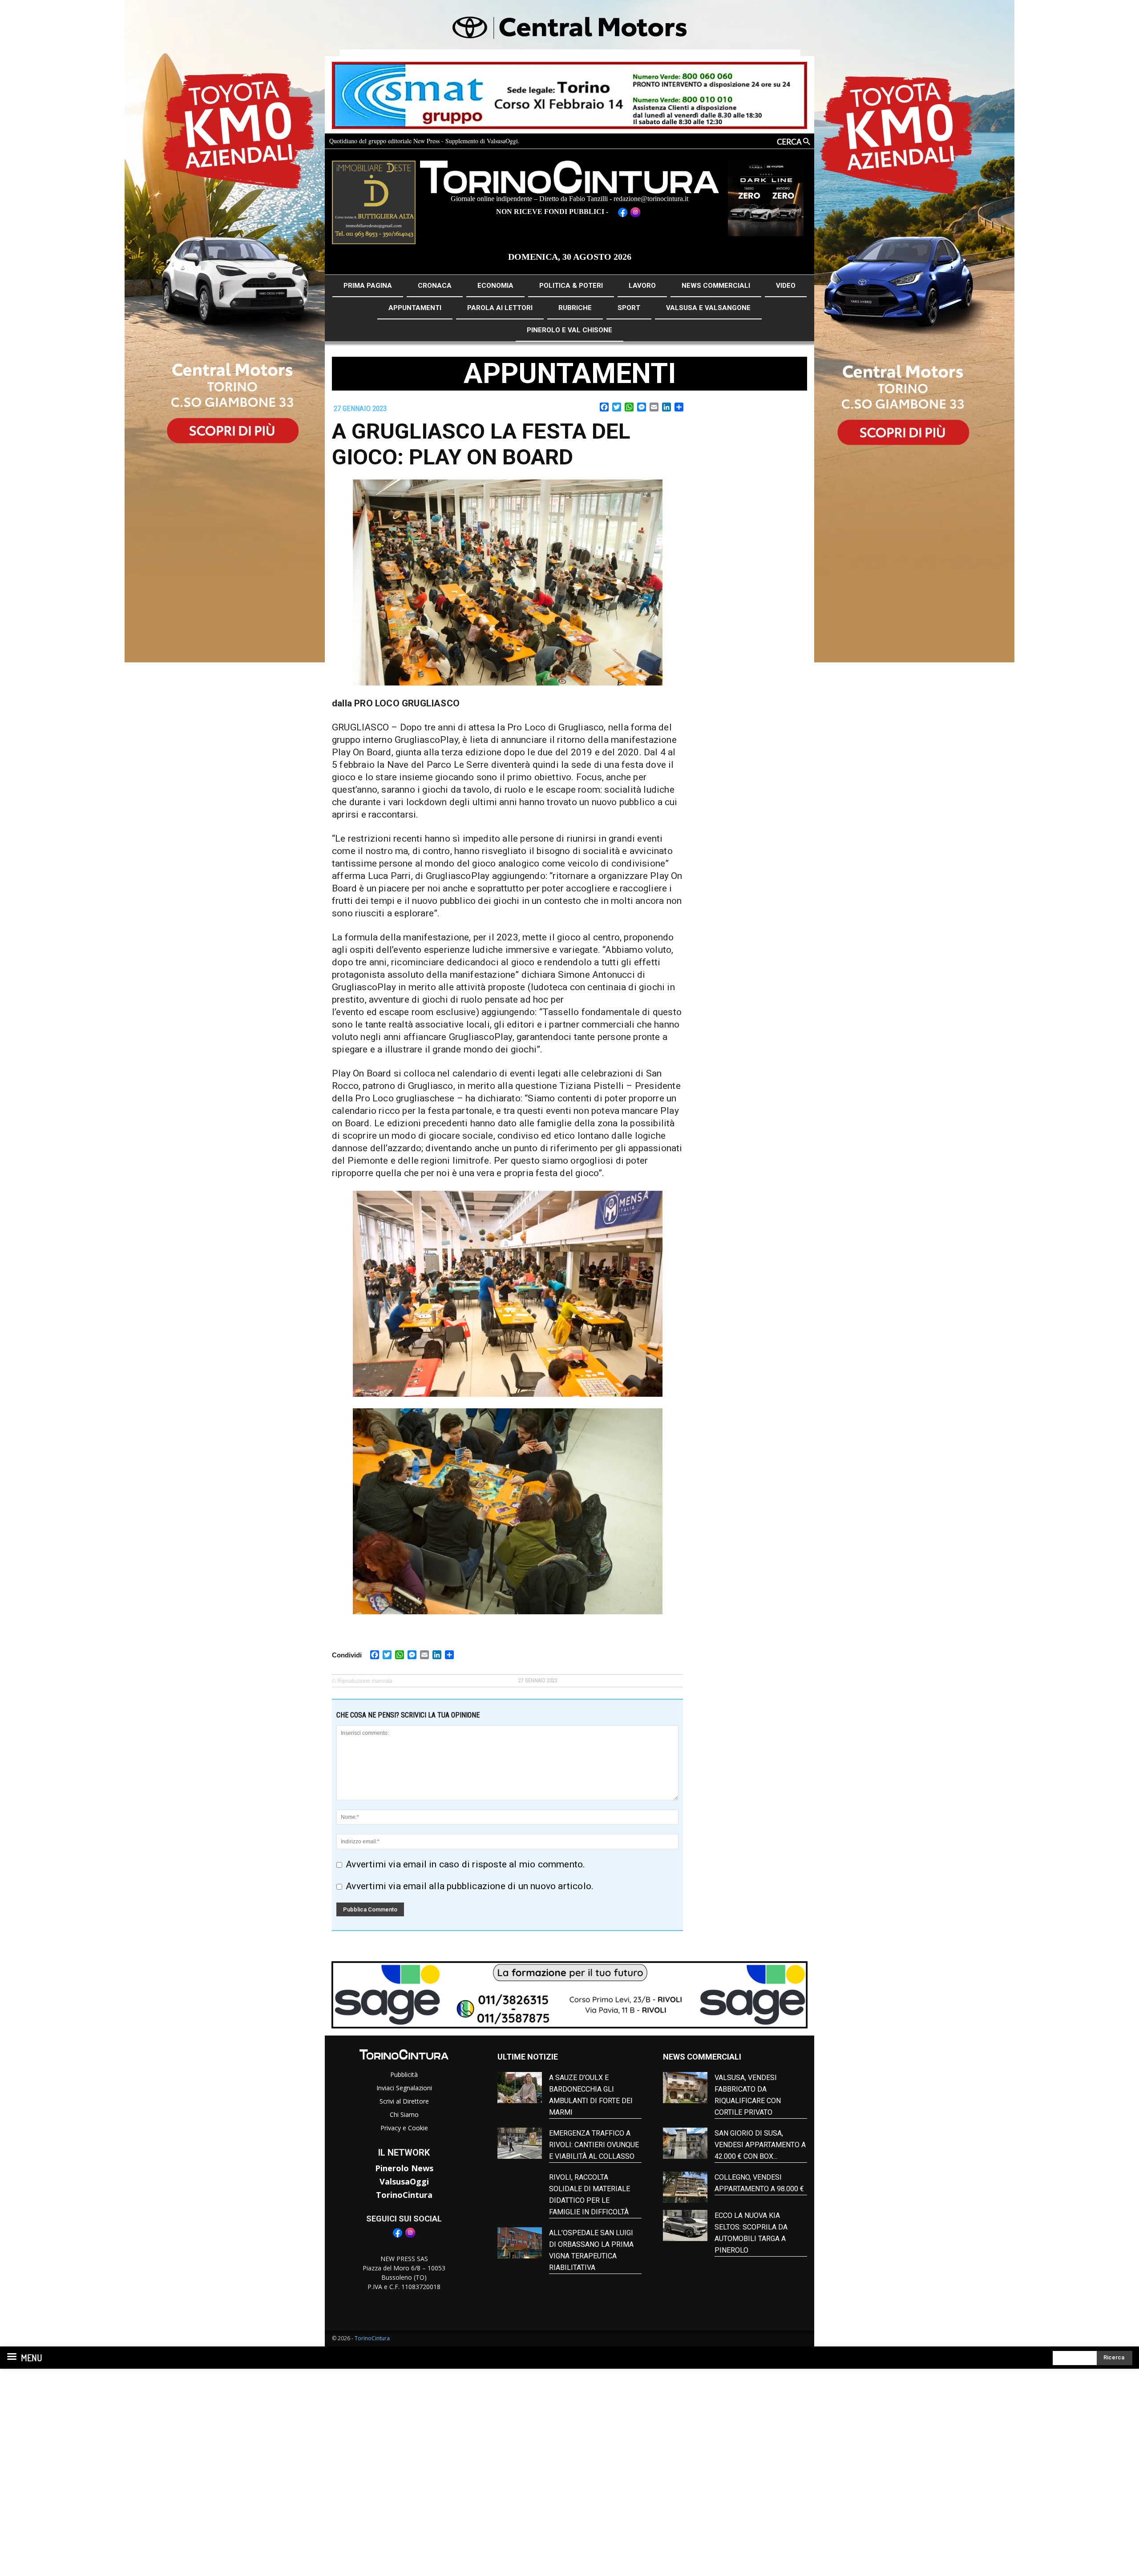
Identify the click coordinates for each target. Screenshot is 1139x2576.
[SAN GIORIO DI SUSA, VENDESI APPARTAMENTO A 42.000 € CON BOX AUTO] (685, 2143)
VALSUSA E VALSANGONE (708, 308)
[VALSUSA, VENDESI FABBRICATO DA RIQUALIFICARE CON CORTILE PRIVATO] (685, 2088)
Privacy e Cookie (404, 2128)
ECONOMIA (495, 286)
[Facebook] (398, 2236)
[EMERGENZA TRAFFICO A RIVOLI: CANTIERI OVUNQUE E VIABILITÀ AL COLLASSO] (520, 2143)
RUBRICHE (575, 308)
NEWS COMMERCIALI (716, 286)
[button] (773, 141)
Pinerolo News (404, 2168)
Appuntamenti (570, 373)
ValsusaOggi (404, 2181)
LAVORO (642, 286)
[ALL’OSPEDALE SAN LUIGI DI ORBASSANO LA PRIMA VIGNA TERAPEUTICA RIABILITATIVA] (520, 2243)
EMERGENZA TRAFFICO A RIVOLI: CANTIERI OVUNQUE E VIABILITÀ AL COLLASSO (594, 2145)
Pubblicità (404, 2074)
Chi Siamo (404, 2114)
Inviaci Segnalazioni (404, 2088)
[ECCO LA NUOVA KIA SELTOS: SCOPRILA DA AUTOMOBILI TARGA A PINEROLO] (685, 2225)
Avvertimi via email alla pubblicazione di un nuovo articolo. (470, 1886)
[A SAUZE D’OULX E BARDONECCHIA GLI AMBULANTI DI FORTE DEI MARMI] (520, 2088)
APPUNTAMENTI (415, 308)
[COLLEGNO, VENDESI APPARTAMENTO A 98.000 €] (685, 2187)
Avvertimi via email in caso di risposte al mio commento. (465, 1864)
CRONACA (435, 286)
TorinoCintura (404, 2195)
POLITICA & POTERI (571, 286)
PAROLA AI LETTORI (500, 308)
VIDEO (786, 286)
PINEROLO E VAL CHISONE (569, 330)
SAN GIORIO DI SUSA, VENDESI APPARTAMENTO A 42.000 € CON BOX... (760, 2145)
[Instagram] (410, 2236)
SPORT (629, 308)
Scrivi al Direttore (404, 2101)
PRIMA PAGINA (368, 286)
